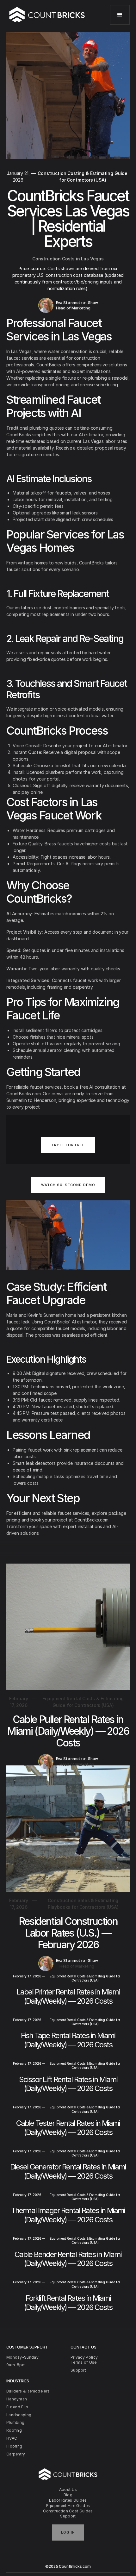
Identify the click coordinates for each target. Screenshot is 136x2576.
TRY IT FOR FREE (68, 1145)
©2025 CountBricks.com (68, 2566)
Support (68, 2516)
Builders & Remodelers (28, 2391)
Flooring (14, 2446)
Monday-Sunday (22, 2357)
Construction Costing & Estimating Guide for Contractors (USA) (83, 177)
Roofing (14, 2430)
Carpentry (16, 2454)
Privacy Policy (84, 2357)
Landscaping (19, 2415)
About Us (68, 2489)
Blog (68, 2495)
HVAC (12, 2438)
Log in (68, 2532)
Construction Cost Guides (68, 2511)
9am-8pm (16, 2365)
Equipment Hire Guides (68, 2506)
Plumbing (15, 2422)
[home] (47, 15)
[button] (120, 15)
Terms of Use (84, 2362)
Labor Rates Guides (68, 2500)
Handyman (17, 2399)
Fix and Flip (17, 2407)
